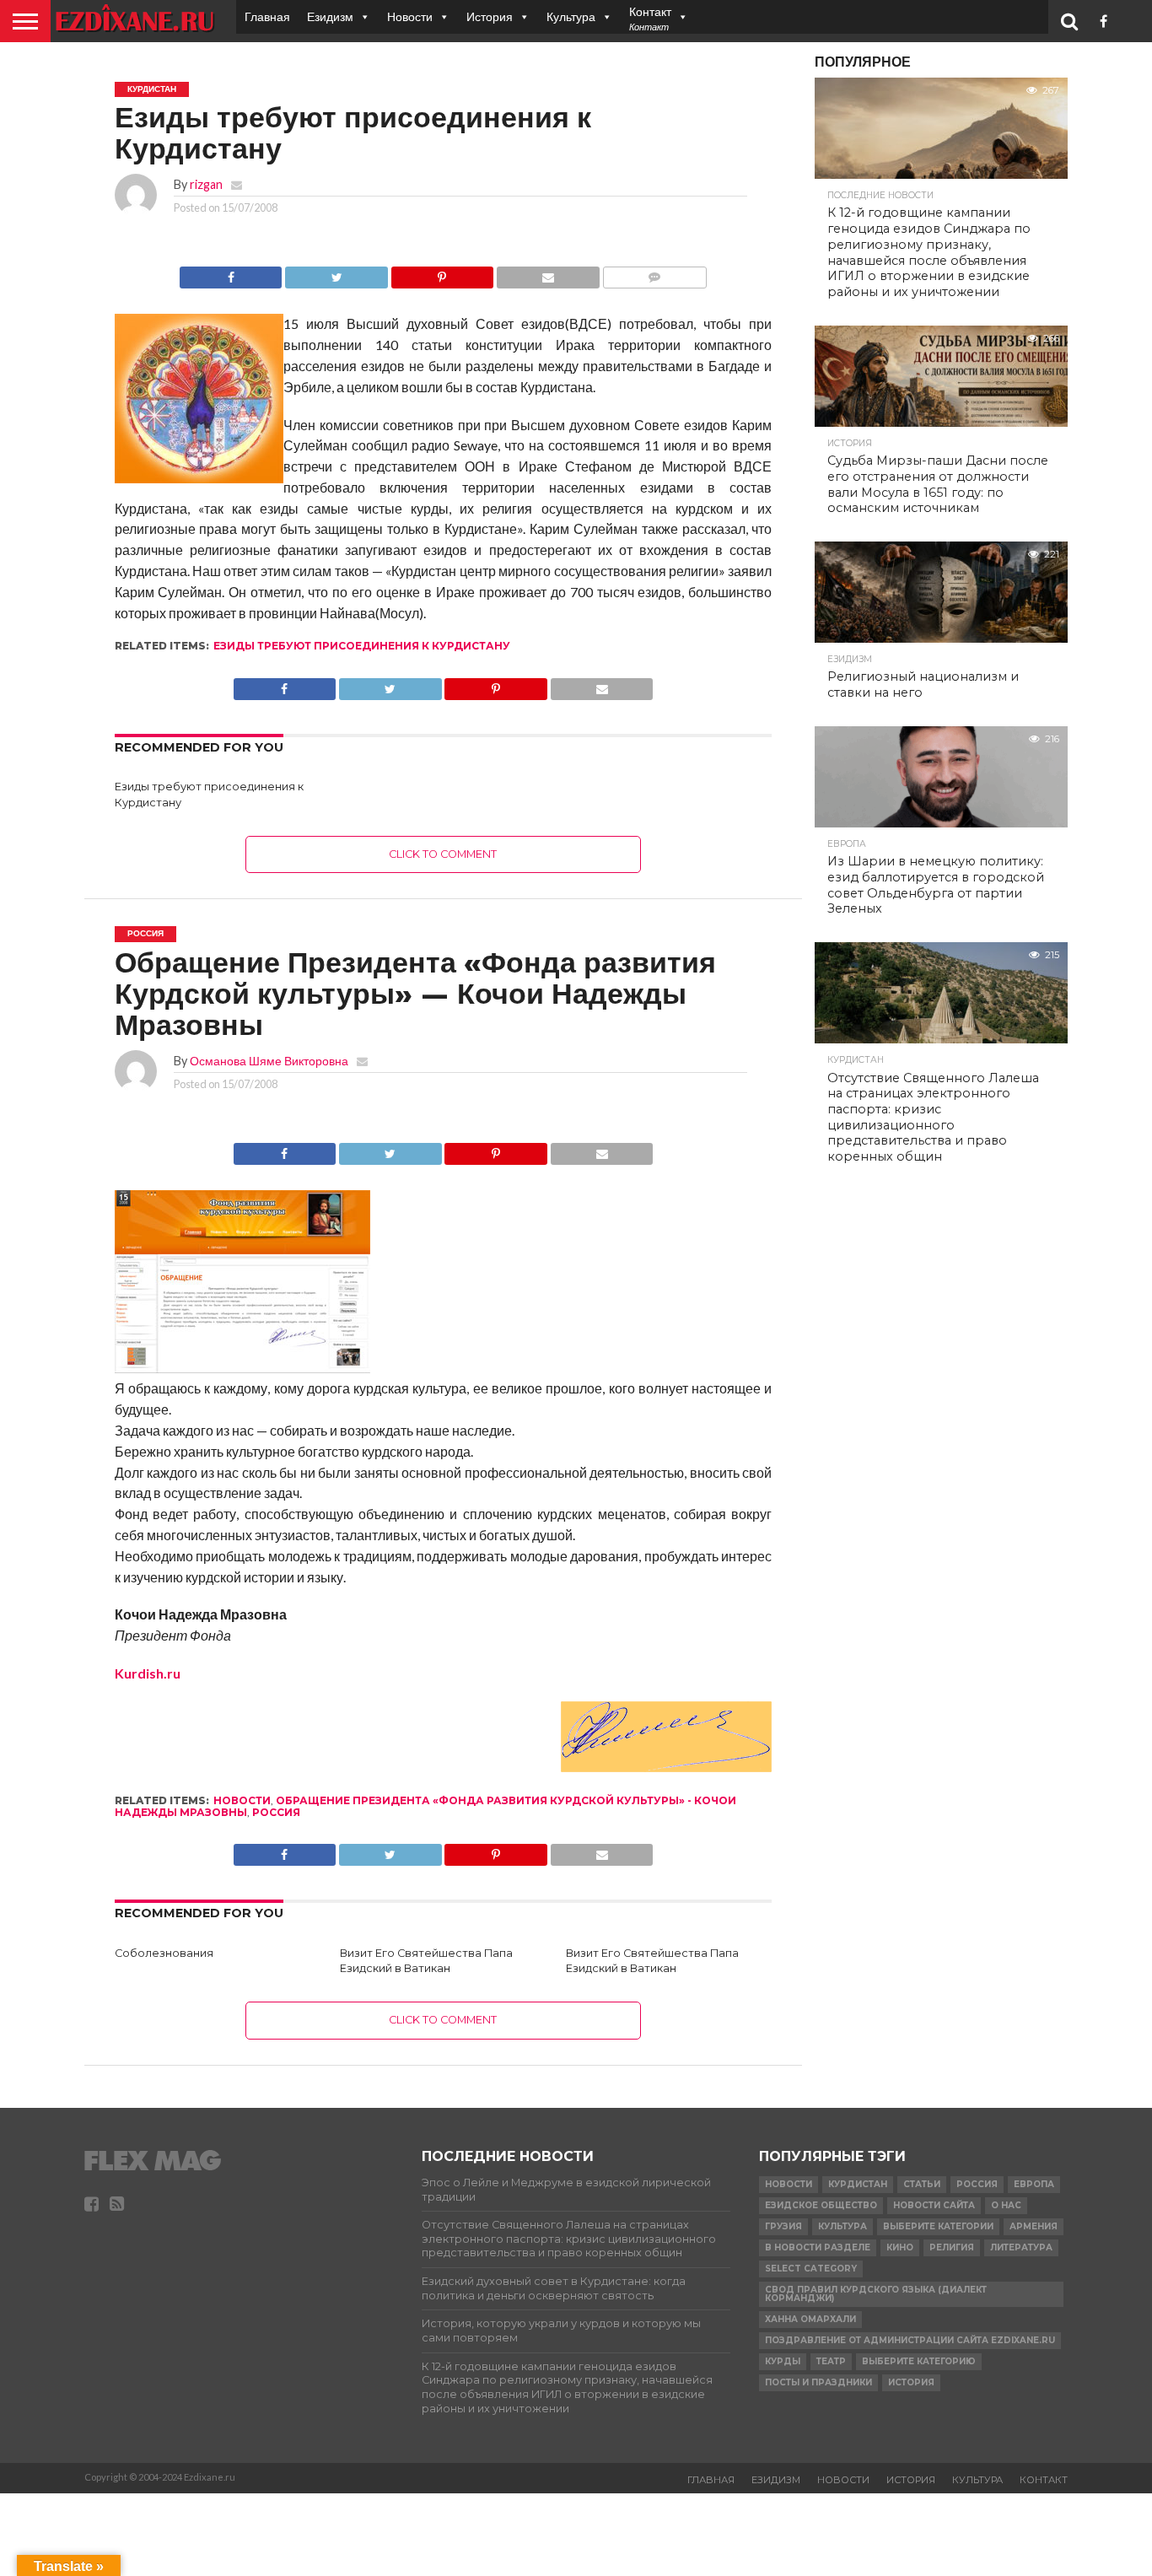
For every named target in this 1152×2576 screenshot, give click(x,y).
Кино (900, 2247)
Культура (571, 16)
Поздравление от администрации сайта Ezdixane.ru (910, 2340)
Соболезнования (164, 1953)
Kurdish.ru (148, 1673)
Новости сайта (934, 2205)
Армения (1034, 2226)
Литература (1021, 2247)
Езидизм (330, 16)
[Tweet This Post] (336, 273)
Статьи (922, 2184)
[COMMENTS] (654, 273)
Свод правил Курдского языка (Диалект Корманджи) (876, 2294)
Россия (276, 1812)
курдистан (858, 2184)
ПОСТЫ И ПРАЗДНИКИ (818, 2382)
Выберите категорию (919, 2361)
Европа (1034, 2184)
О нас (1006, 2205)
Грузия (783, 2226)
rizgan (206, 184)
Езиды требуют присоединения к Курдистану (362, 646)
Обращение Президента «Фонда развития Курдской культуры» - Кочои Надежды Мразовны (425, 1806)
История (490, 16)
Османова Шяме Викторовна (269, 1061)
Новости (410, 16)
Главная (267, 16)
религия (952, 2247)
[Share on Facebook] (231, 273)
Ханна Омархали (810, 2319)
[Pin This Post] (442, 273)
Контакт (1044, 2480)
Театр (831, 2361)
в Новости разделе (818, 2247)
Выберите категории (938, 2226)
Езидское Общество (821, 2205)
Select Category (811, 2269)
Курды (783, 2361)
